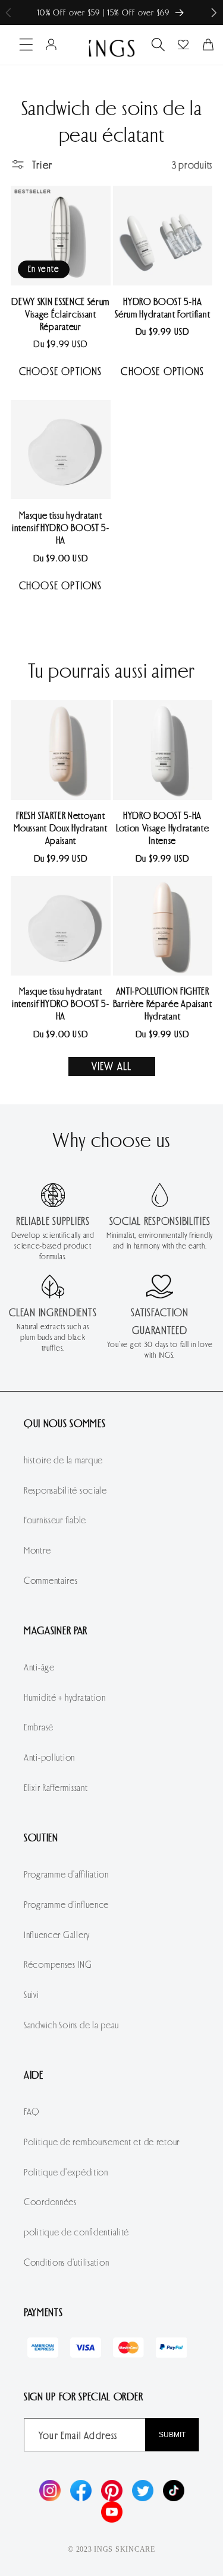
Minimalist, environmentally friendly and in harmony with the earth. (160, 1240)
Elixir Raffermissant (56, 1787)
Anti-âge (39, 1667)
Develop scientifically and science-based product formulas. (53, 1246)
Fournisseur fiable (55, 1519)
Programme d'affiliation (66, 1874)
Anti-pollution (49, 1757)
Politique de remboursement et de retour (102, 2141)
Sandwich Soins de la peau (71, 2024)
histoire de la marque (63, 1459)
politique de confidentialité (76, 2232)
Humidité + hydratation (65, 1697)
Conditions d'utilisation (66, 2262)
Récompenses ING (58, 1964)
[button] (214, 13)
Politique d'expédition (66, 2172)
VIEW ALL (112, 1066)
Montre (37, 1550)
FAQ (32, 2111)
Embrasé (39, 1727)
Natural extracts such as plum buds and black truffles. (53, 1337)
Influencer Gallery (57, 1934)
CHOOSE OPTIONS (61, 371)
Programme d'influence (66, 1904)
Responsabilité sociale (65, 1490)
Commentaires (51, 1580)
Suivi (32, 1994)
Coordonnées (50, 2201)
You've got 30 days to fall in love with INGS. (160, 1349)
